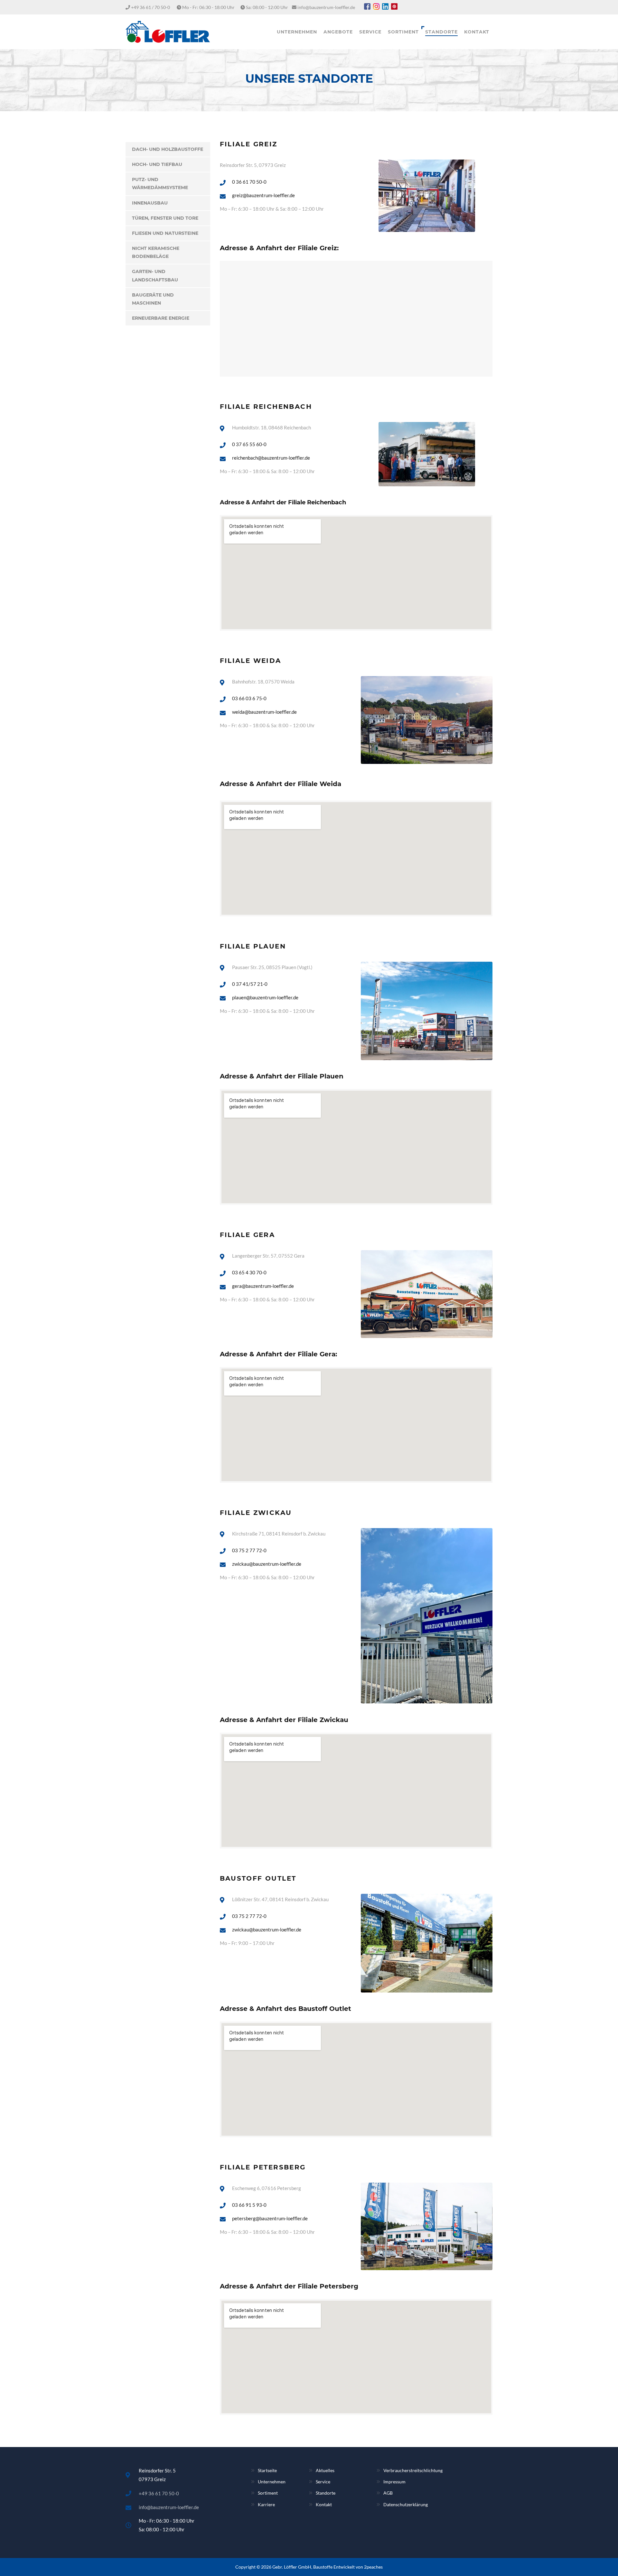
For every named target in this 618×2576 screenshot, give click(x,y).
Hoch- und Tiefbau (157, 164)
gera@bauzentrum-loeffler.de (263, 1286)
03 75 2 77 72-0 (249, 1550)
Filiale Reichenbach (266, 407)
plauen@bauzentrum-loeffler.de (265, 997)
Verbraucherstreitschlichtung (413, 2470)
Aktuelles (325, 2470)
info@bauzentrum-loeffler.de (326, 7)
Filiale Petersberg (263, 2167)
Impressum (394, 2482)
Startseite (267, 2470)
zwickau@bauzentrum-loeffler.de (267, 1564)
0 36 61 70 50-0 (249, 182)
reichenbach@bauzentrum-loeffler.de (271, 458)
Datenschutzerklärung (406, 2504)
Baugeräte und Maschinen (153, 299)
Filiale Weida (251, 661)
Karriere (266, 2504)
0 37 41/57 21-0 (250, 984)
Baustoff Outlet (258, 1878)
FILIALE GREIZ (249, 144)
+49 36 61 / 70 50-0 (150, 7)
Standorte (326, 2493)
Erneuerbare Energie (161, 318)
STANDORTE (441, 32)
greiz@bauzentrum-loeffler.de (263, 195)
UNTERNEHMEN (297, 32)
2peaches (373, 2567)
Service (323, 2482)
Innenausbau (150, 203)
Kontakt (324, 2504)
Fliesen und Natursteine (165, 233)
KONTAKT (477, 32)
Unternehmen (272, 2482)
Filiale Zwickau (256, 1513)
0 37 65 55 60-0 (249, 444)
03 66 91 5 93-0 (249, 2205)
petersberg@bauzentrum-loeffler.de (270, 2218)
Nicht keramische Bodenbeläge (156, 252)
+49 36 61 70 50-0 (159, 2493)
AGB (388, 2493)
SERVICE (370, 32)
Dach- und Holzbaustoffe (168, 149)
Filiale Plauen (253, 946)
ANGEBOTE (338, 32)
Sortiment (268, 2493)
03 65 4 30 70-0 (249, 1272)
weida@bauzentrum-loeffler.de (264, 712)
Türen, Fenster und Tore (165, 218)
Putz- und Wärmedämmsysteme (160, 183)
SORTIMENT (403, 32)
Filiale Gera (248, 1235)
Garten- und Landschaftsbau (155, 275)
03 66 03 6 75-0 (249, 698)
